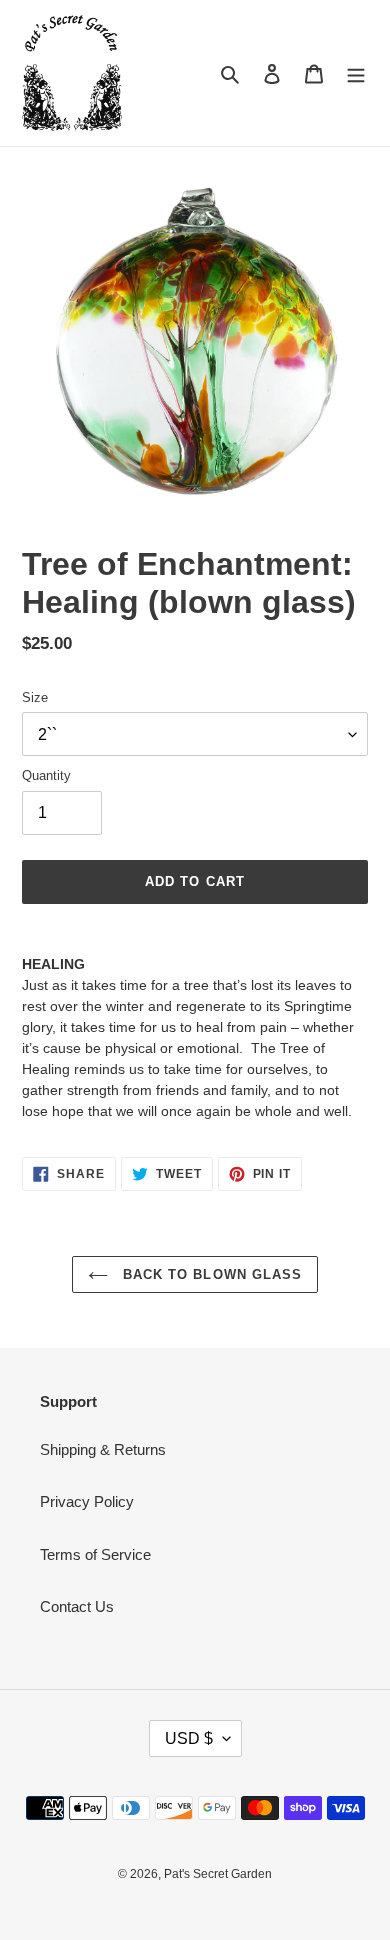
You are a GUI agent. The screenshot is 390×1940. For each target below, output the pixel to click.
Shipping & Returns (103, 1449)
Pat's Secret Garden (218, 1874)
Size (35, 697)
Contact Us (77, 1606)
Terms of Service (95, 1554)
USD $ (189, 1738)
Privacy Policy (87, 1501)
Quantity (46, 775)
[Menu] (356, 73)
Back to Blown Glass (210, 1274)
